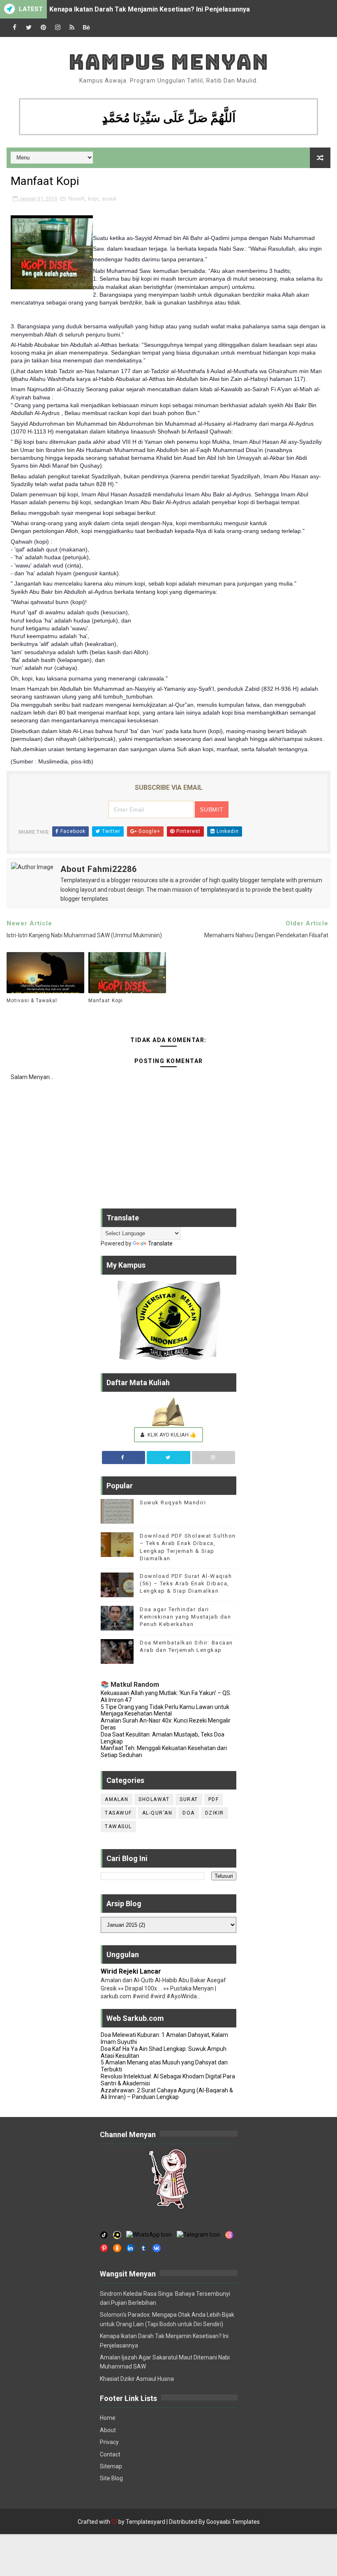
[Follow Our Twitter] (168, 1458)
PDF (214, 1799)
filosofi (76, 199)
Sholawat (154, 1799)
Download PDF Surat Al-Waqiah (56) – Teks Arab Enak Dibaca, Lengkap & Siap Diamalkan (186, 1583)
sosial (109, 199)
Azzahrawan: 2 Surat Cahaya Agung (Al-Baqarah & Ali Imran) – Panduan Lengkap (167, 2094)
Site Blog (111, 2478)
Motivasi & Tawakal (32, 1001)
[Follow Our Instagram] (214, 1458)
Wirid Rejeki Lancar (131, 1971)
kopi (93, 199)
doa (189, 1813)
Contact (110, 2454)
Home (108, 2418)
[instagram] (58, 28)
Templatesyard (145, 2522)
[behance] (86, 28)
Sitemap (111, 2466)
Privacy (109, 2442)
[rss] (72, 28)
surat (189, 1799)
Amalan (117, 1799)
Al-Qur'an (157, 1813)
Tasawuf (118, 1813)
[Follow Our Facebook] (124, 1458)
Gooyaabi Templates (233, 2522)
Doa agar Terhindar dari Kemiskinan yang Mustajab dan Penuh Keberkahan (185, 1617)
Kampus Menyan (168, 62)
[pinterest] (43, 28)
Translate (160, 1243)
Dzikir (215, 1813)
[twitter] (29, 28)
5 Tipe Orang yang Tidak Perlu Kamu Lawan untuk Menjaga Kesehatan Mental (165, 1710)
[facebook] (14, 28)
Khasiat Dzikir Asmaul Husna (137, 2379)
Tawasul (118, 1826)
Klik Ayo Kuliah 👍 (171, 1435)
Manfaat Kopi (106, 1001)
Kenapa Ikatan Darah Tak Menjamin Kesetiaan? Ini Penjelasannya (150, 9)
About (108, 2430)
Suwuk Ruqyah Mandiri (173, 1502)
